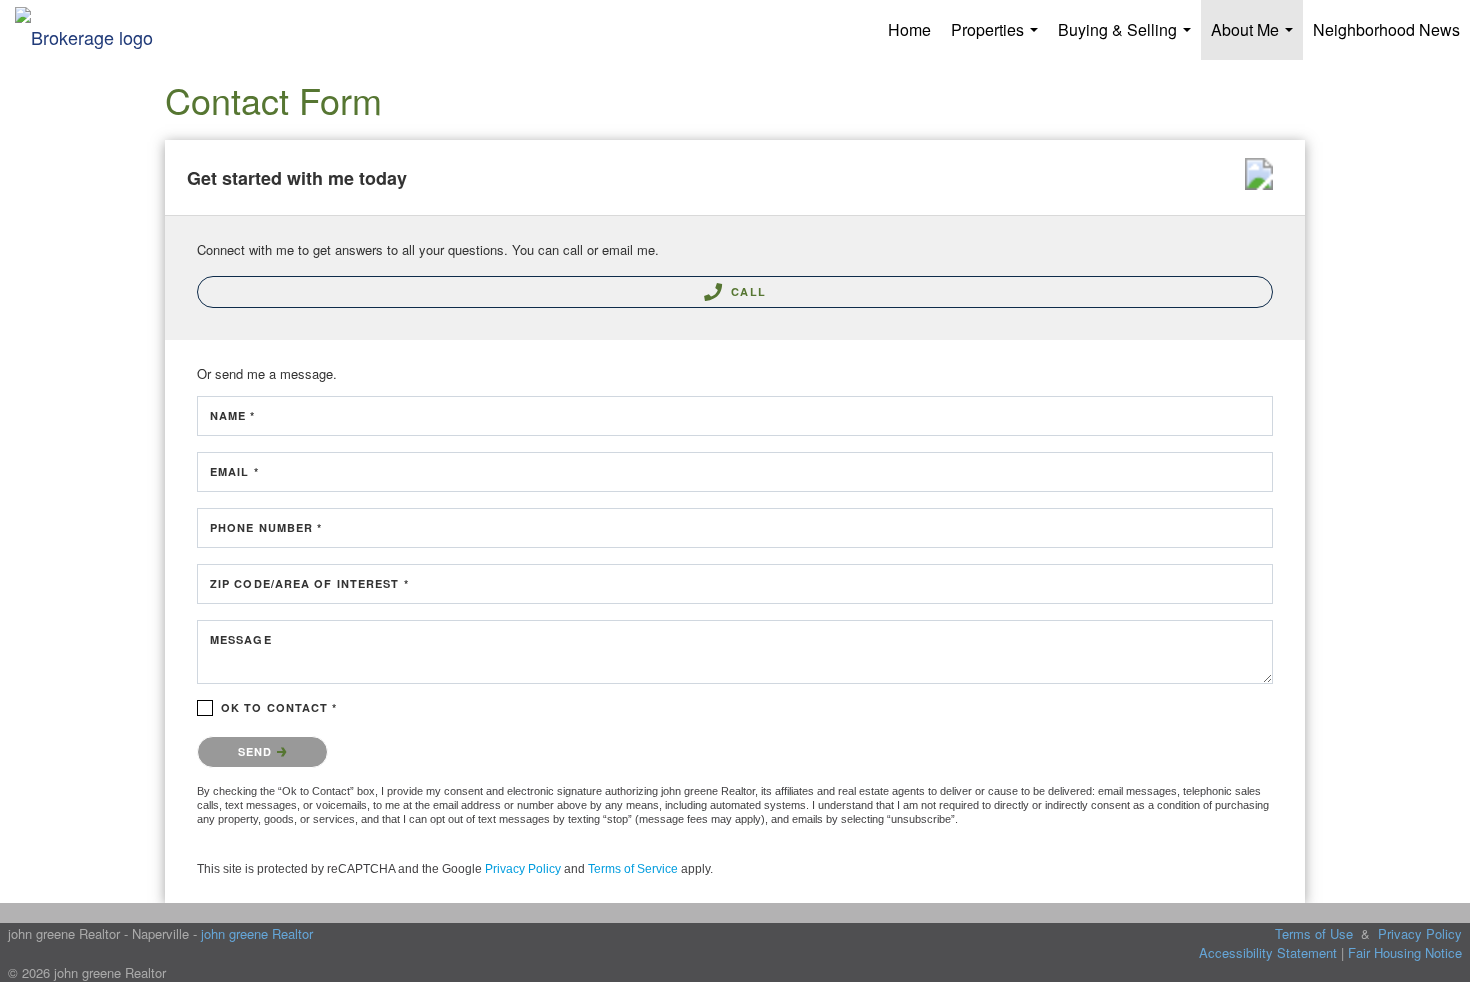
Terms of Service (633, 869)
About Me (1256, 39)
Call (746, 291)
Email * (234, 471)
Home (909, 29)
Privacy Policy (523, 869)
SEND (257, 751)
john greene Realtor (257, 933)
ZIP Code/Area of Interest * (309, 583)
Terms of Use (1314, 933)
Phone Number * (266, 527)
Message (241, 639)
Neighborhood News (1386, 29)
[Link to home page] (94, 30)
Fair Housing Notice (1405, 952)
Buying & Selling (1128, 39)
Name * (233, 415)
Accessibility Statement (1268, 952)
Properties (998, 39)
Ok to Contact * (279, 707)
